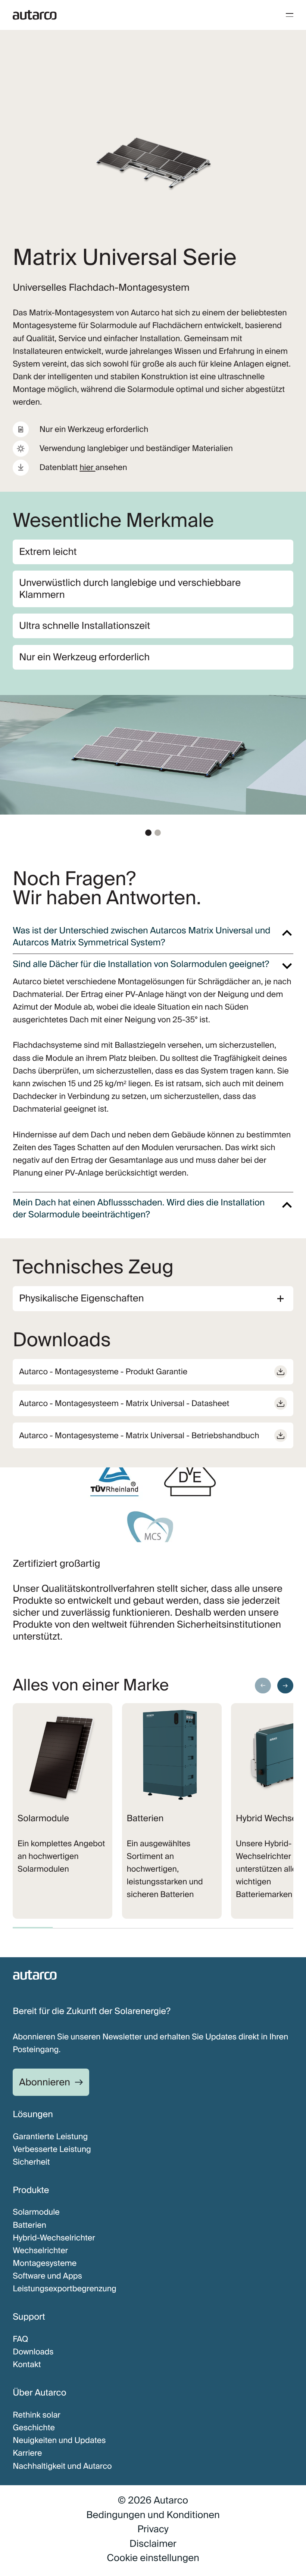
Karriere (27, 2453)
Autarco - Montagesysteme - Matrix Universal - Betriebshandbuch (139, 1436)
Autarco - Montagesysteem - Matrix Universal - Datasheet (124, 1403)
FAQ (20, 2339)
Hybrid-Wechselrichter (54, 2238)
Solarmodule (36, 2212)
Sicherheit (31, 2162)
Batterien (29, 2225)
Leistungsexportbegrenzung (65, 2289)
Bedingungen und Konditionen (153, 2515)
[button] (148, 833)
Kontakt (27, 2365)
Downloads (33, 2352)
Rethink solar (37, 2415)
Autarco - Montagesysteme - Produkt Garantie (103, 1372)
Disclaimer (153, 2544)
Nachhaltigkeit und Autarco (62, 2466)
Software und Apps (47, 2276)
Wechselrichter (40, 2251)
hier (87, 467)
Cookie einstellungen (153, 2558)
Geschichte (34, 2428)
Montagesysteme (45, 2263)
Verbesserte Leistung (52, 2149)
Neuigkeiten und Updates (59, 2440)
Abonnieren (45, 2082)
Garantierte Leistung (50, 2137)
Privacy (153, 2529)
